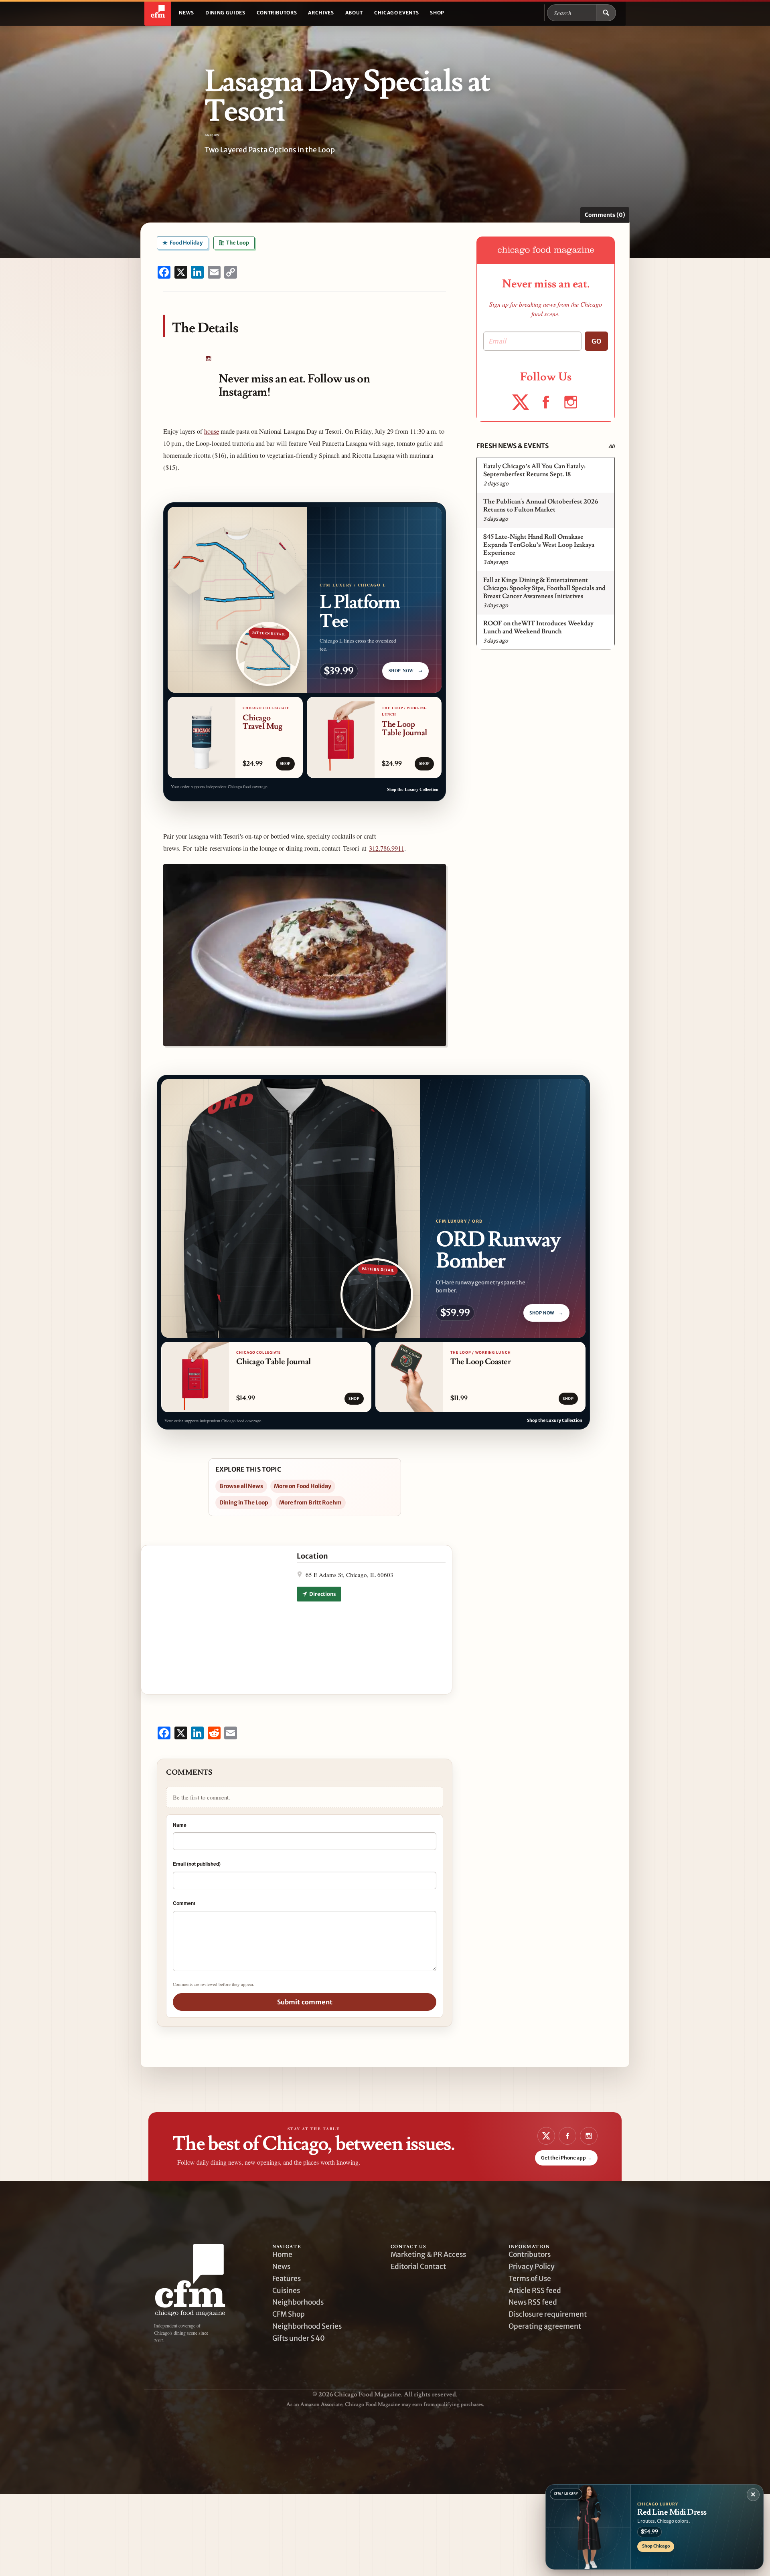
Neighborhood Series (307, 2326)
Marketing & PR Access (428, 2255)
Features (287, 2279)
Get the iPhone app (566, 2158)
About (354, 13)
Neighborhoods (298, 2302)
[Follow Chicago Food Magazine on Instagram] (209, 359)
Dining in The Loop (244, 1502)
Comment (184, 1903)
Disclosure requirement (548, 2314)
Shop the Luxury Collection (413, 789)
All (612, 446)
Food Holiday (186, 243)
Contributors (277, 13)
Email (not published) (197, 1864)
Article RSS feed (535, 2291)
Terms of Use (530, 2279)
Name (180, 1825)
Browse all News (241, 1486)
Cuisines (286, 2291)
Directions (322, 1594)
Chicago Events (396, 13)
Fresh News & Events (513, 446)
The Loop (237, 243)
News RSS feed (533, 2302)
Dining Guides (225, 13)
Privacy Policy (532, 2267)
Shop (437, 13)
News (186, 13)
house (212, 431)
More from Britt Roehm (310, 1502)
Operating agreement (545, 2326)
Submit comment (305, 2002)
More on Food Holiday (303, 1486)
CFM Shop (289, 2314)
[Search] (606, 13)
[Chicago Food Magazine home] (158, 13)
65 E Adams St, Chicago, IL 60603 (350, 1575)
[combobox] (571, 13)
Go (596, 341)
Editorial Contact (418, 2267)
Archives (321, 13)
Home (282, 2255)
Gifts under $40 (299, 2338)
